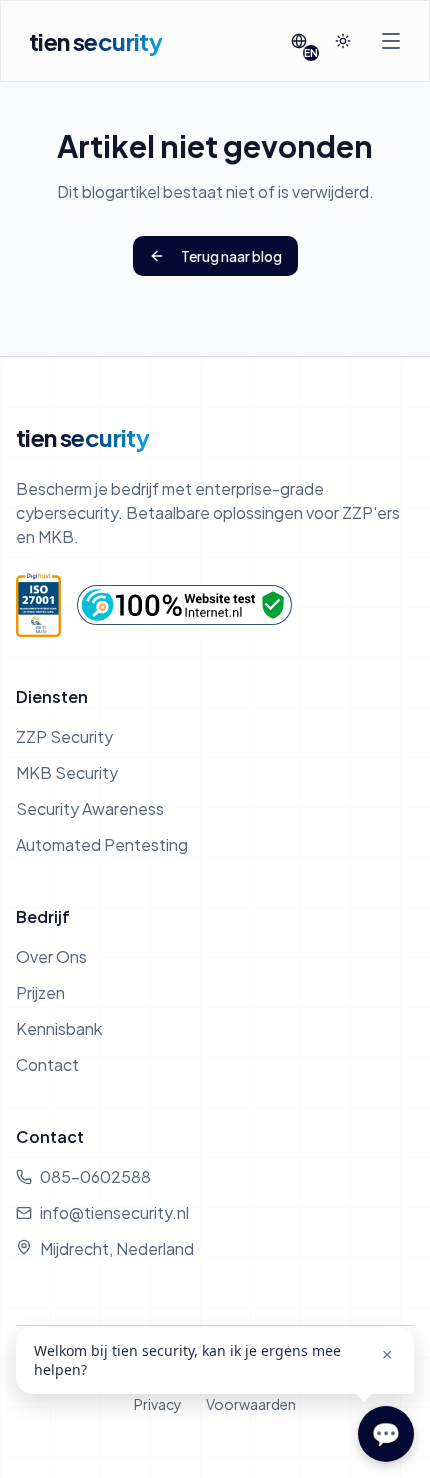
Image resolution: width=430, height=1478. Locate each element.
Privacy (158, 1404)
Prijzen (40, 992)
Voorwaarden (251, 1404)
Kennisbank (59, 1028)
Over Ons (51, 956)
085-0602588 (95, 1176)
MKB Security (67, 772)
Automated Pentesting (102, 844)
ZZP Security (64, 736)
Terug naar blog (231, 256)
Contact (47, 1064)
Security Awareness (90, 808)
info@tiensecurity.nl (114, 1212)
